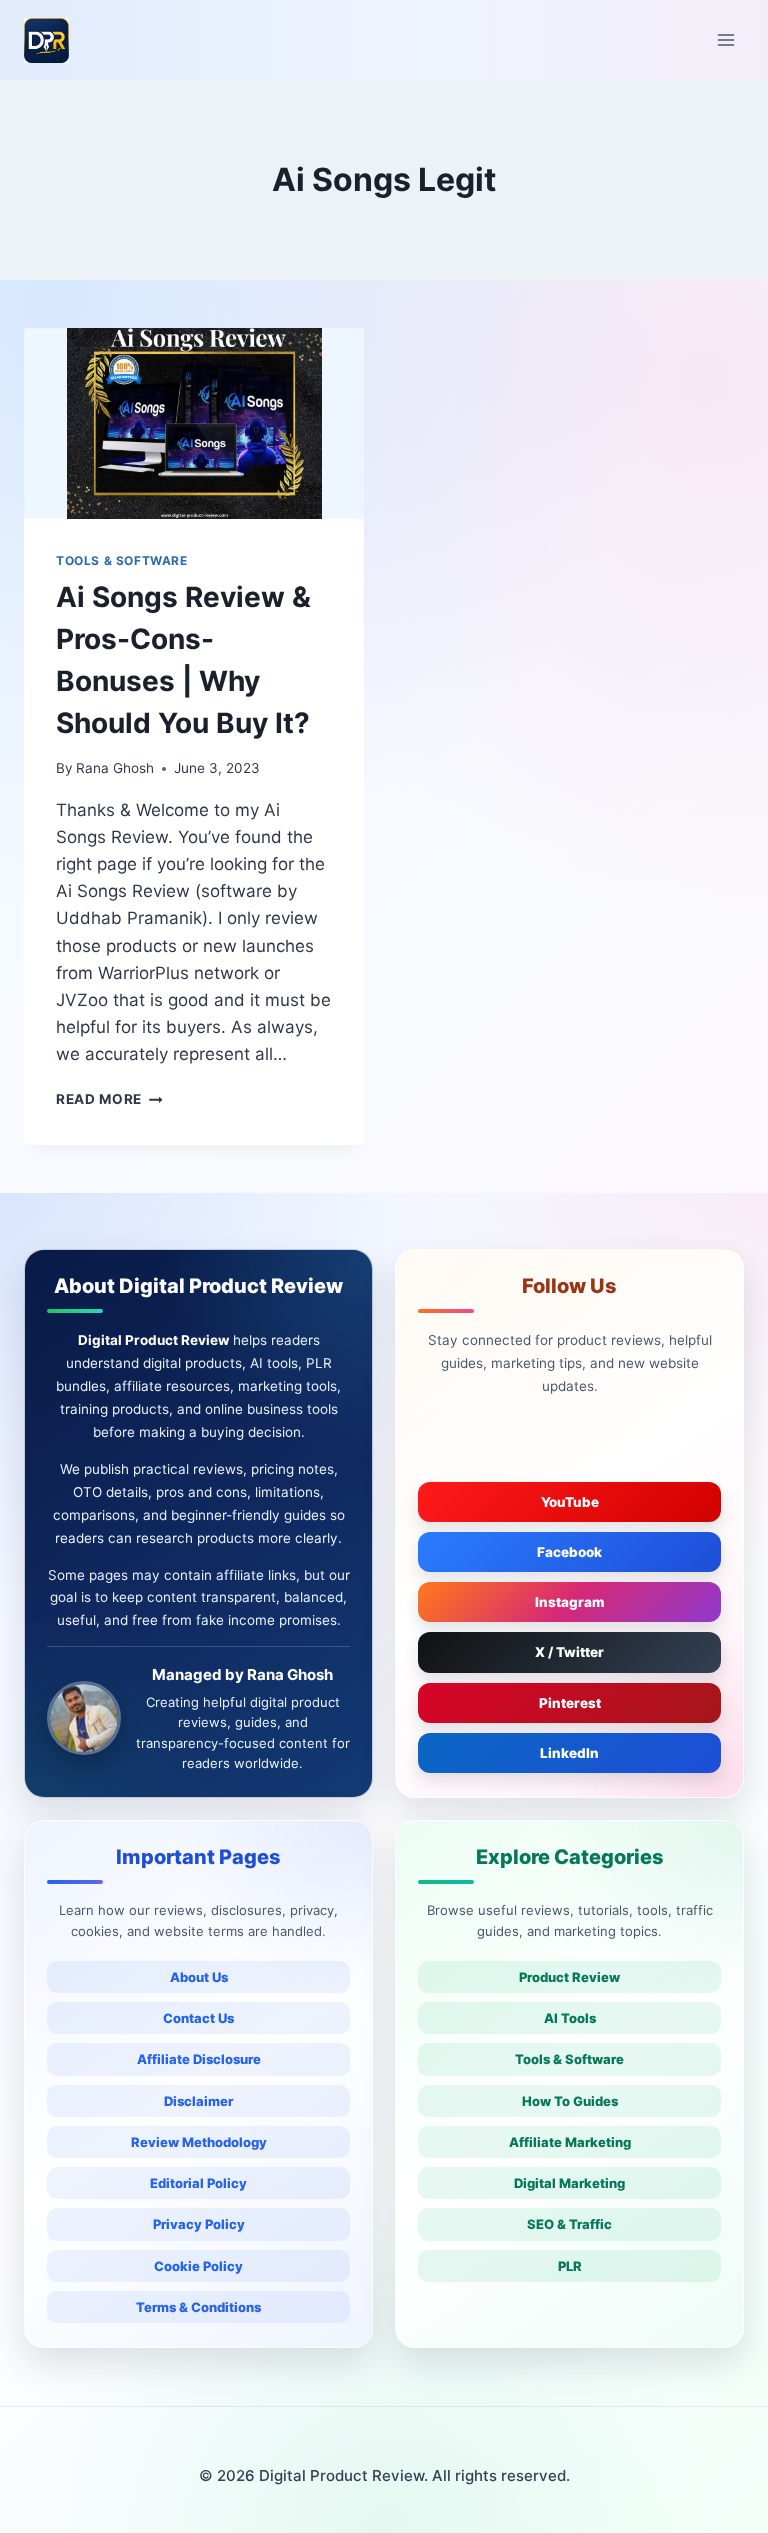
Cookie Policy (198, 2266)
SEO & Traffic (569, 2224)
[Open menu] (725, 39)
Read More (109, 1099)
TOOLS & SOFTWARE (122, 560)
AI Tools (570, 2018)
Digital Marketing (569, 2183)
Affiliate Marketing (570, 2142)
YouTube (570, 1502)
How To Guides (570, 2101)
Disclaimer (198, 2101)
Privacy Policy (199, 2224)
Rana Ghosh (115, 768)
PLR (570, 2266)
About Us (199, 1977)
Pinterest (570, 1703)
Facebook (569, 1552)
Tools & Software (569, 2059)
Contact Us (198, 2018)
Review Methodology (199, 2142)
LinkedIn (569, 1753)
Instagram (570, 1602)
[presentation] (194, 423)
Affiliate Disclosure (199, 2059)
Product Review (569, 1977)
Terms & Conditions (198, 2307)
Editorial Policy (198, 2183)
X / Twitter (569, 1652)
